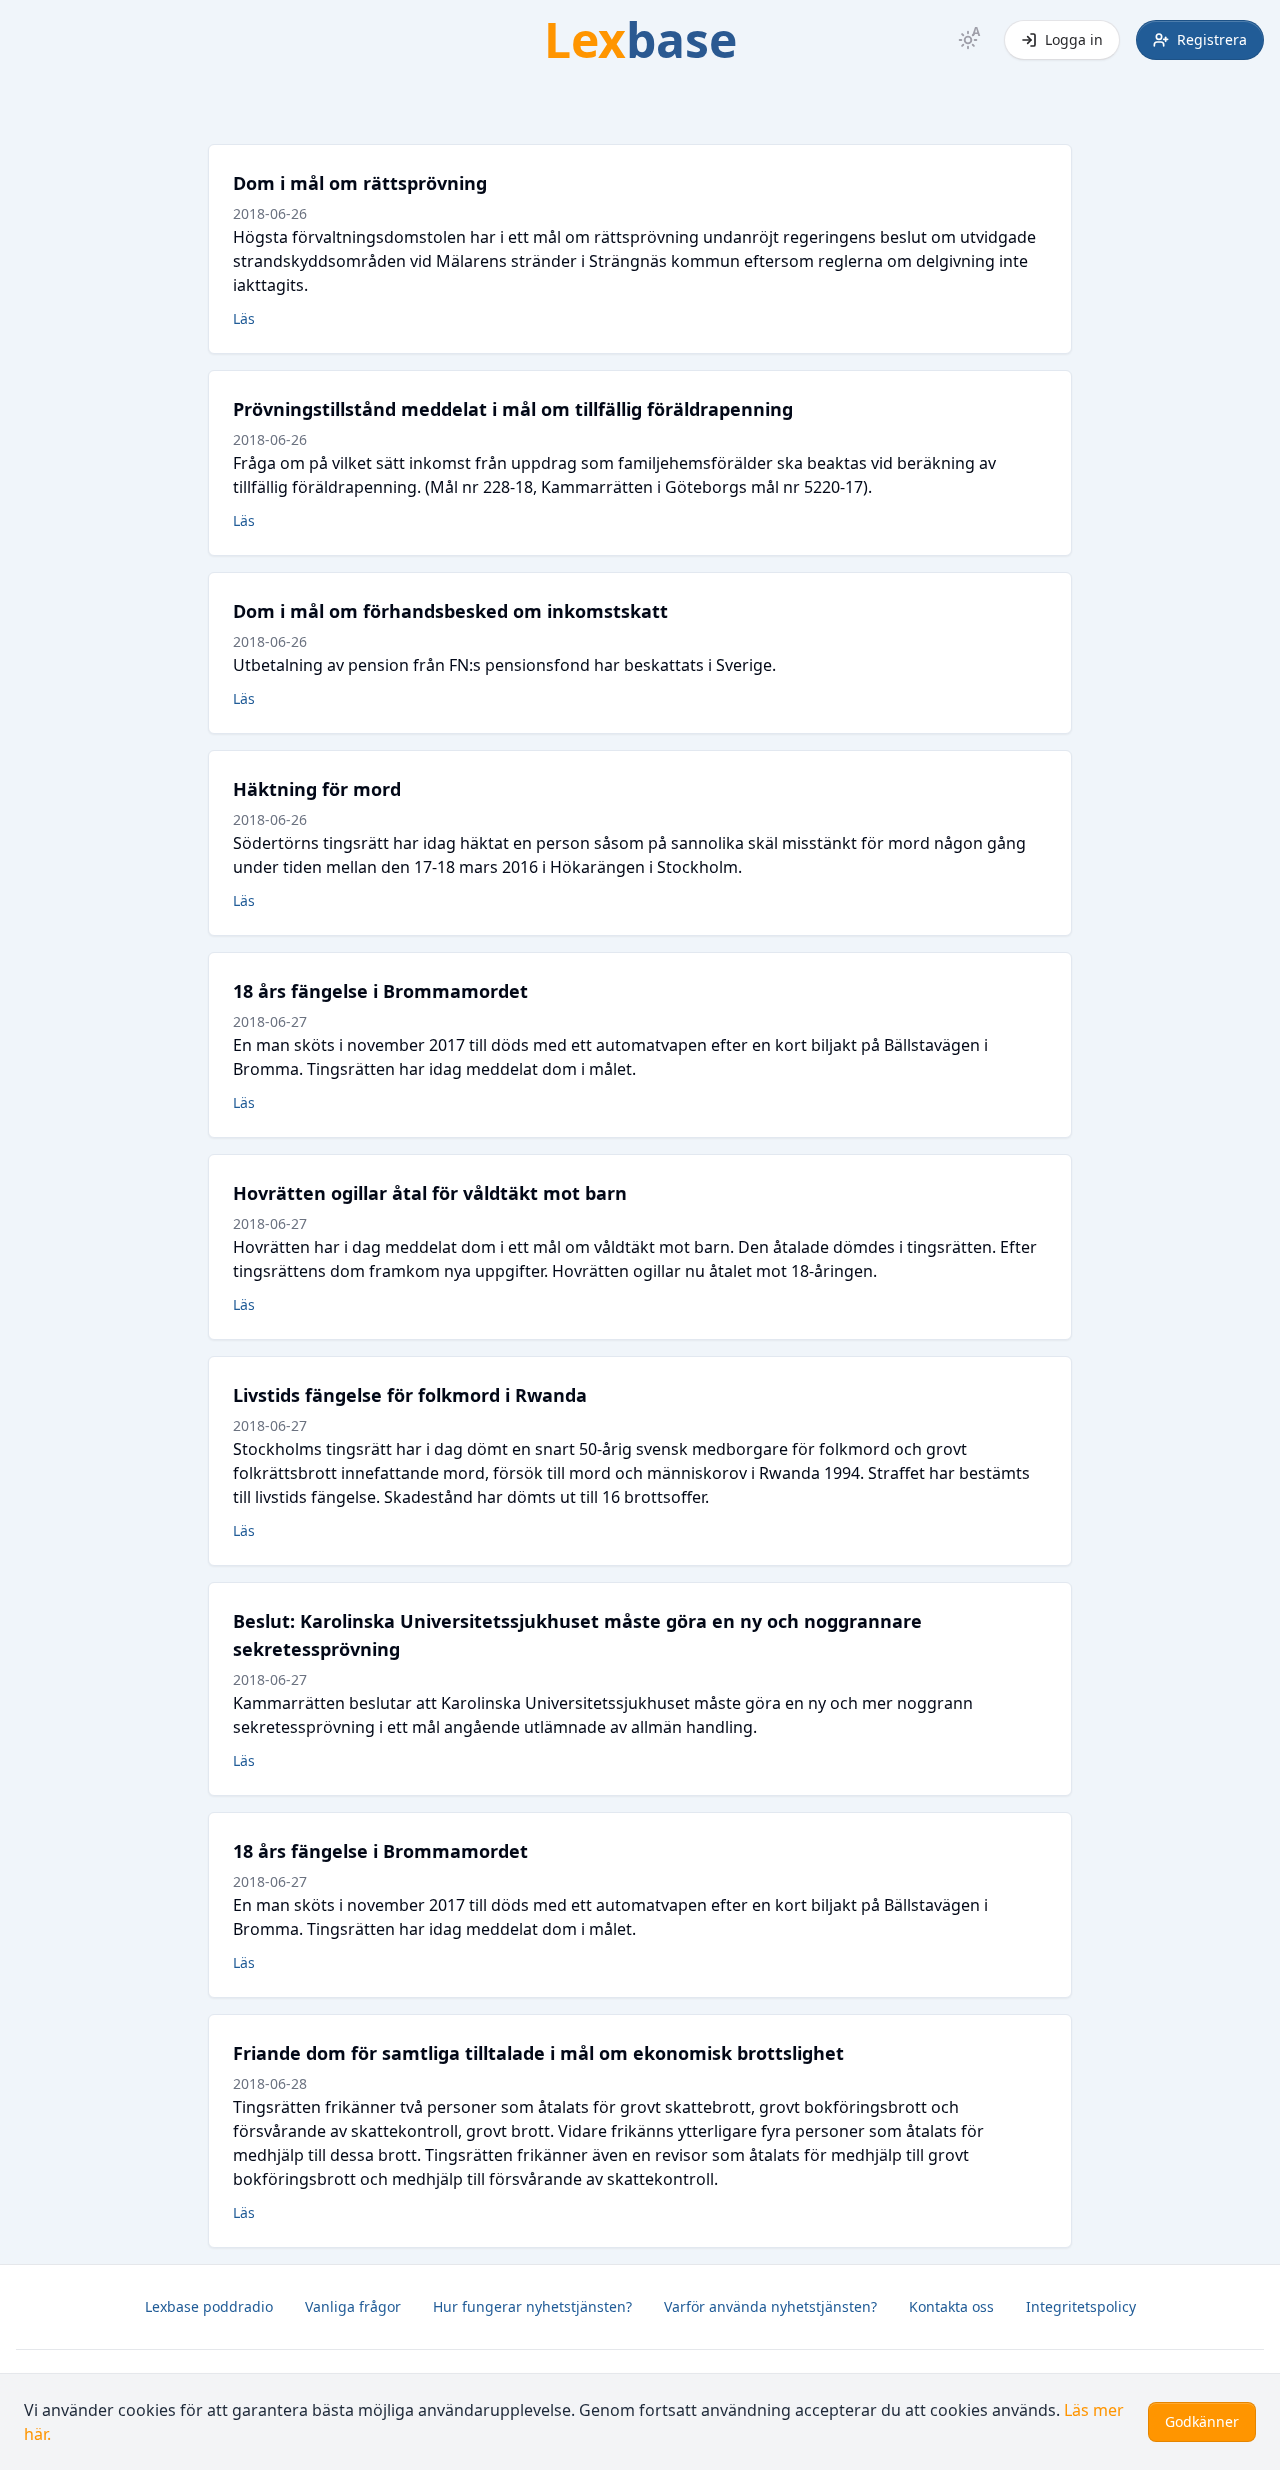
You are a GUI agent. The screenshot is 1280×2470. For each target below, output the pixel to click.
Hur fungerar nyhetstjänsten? (532, 2306)
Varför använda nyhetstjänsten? (770, 2306)
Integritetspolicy (1081, 2306)
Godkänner (1202, 2421)
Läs (244, 318)
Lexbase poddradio (209, 2306)
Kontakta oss (951, 2306)
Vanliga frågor (353, 2306)
